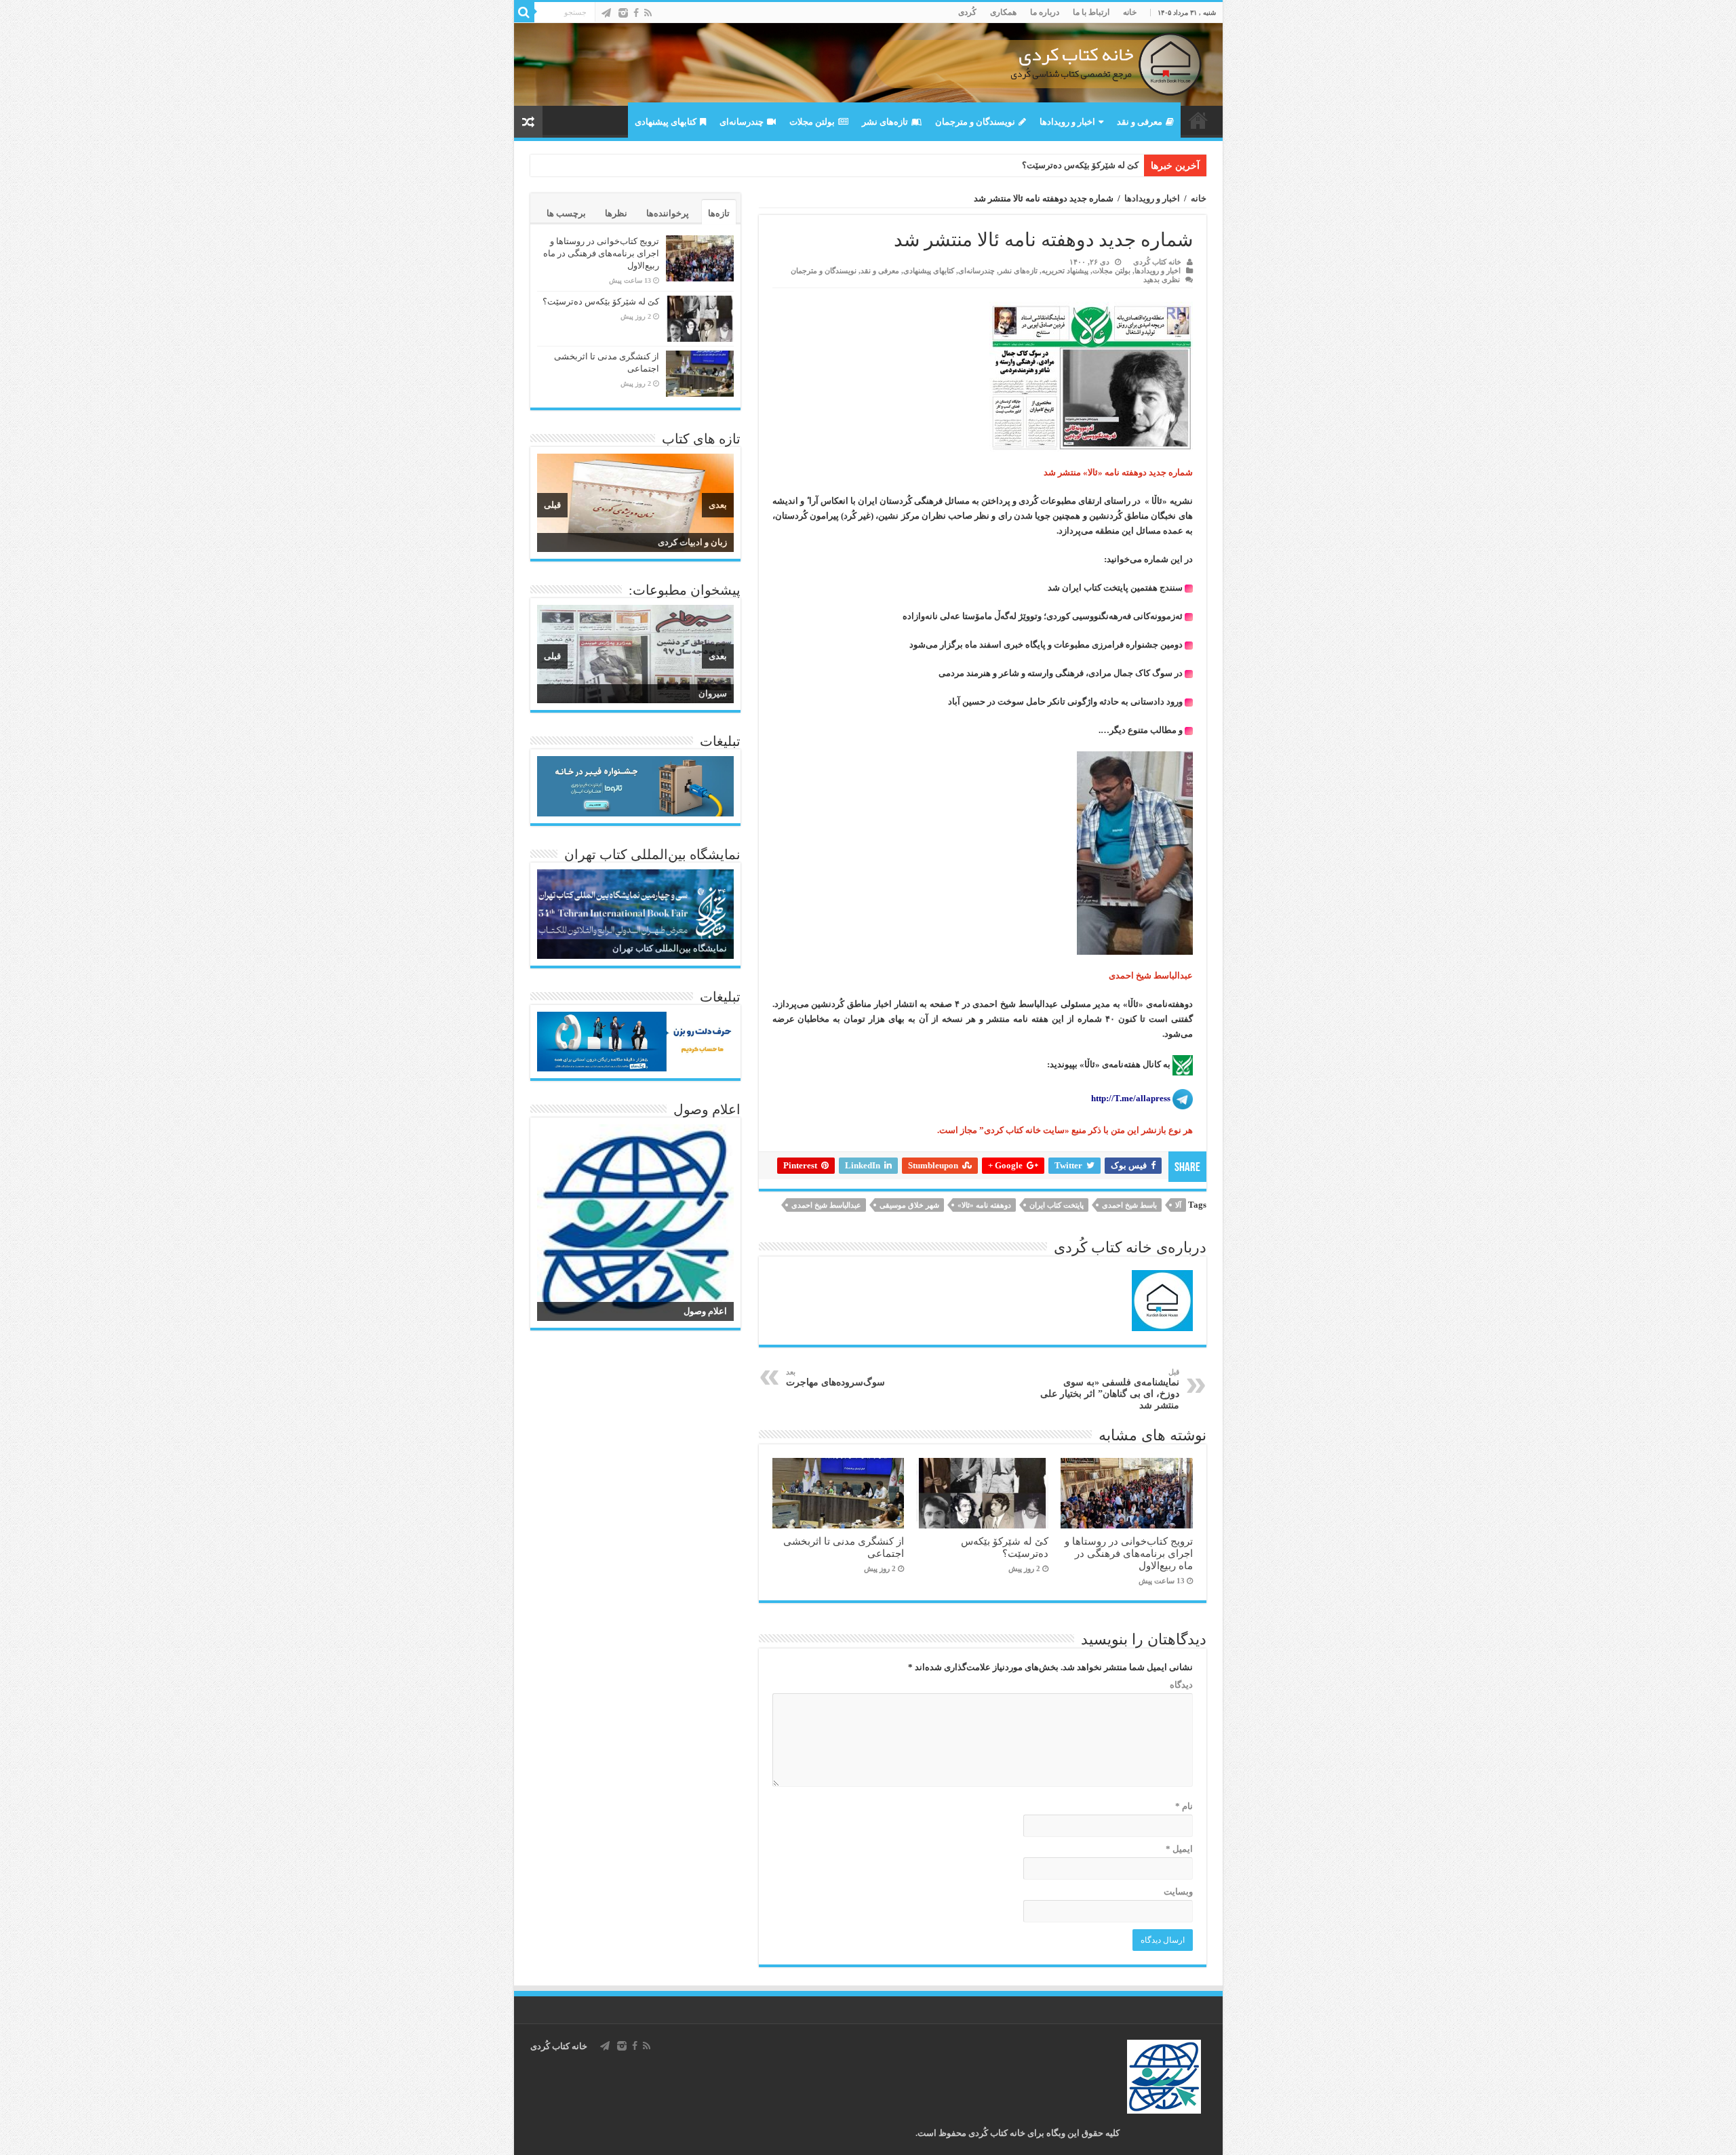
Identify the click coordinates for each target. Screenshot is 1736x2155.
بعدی (718, 505)
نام (1184, 1806)
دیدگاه (1181, 1685)
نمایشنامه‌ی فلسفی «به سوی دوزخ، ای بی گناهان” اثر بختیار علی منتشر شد (1110, 1389)
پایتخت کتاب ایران (1057, 1205)
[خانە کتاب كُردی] (868, 64)
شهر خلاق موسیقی (909, 1205)
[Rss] (648, 13)
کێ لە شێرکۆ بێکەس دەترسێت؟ (1080, 165)
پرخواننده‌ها (668, 213)
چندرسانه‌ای (742, 122)
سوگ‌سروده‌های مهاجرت (835, 1378)
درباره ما (1045, 12)
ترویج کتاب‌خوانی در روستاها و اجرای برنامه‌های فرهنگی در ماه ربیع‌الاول (1129, 1553)
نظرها (616, 213)
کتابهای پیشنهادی (666, 122)
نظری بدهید (1162, 279)
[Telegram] (606, 13)
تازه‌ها (719, 213)
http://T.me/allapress (1131, 1098)
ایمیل (1179, 1849)
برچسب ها (566, 213)
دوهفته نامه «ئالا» (984, 1205)
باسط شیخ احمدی (1129, 1205)
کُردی (967, 12)
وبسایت (1178, 1892)
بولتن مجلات (812, 122)
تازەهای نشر (885, 122)
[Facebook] (636, 13)
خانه (1130, 12)
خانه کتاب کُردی (1157, 262)
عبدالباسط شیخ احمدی (826, 1205)
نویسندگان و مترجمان (975, 122)
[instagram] (623, 13)
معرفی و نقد (1140, 122)
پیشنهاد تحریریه (1065, 271)
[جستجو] (524, 12)
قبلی (552, 505)
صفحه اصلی (1198, 120)
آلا (1178, 1205)
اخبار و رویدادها (1067, 122)
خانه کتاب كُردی (559, 2046)
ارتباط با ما (1091, 12)
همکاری (1003, 12)
